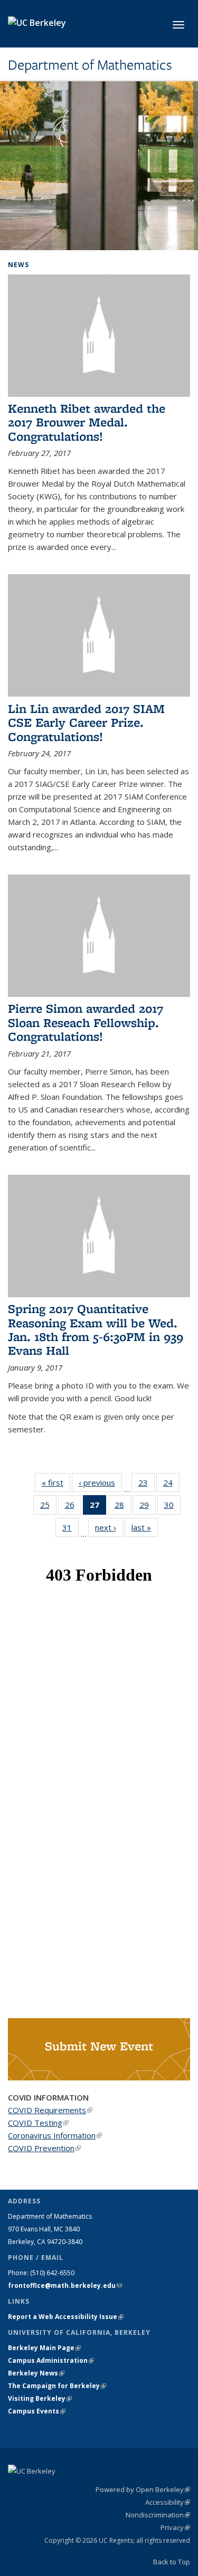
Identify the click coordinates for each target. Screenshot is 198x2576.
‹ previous (100, 1482)
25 (48, 1507)
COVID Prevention (44, 2148)
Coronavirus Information (55, 2135)
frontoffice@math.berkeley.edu (65, 2285)
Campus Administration (51, 2360)
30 (172, 1507)
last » (145, 1527)
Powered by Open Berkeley (143, 2489)
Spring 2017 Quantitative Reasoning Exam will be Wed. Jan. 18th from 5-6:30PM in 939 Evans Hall (96, 1329)
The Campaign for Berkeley (57, 2386)
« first (56, 1482)
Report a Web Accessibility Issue (66, 2317)
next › (109, 1527)
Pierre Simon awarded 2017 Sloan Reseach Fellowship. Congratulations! (86, 1022)
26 (73, 1507)
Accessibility (168, 2502)
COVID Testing (38, 2123)
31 (70, 1530)
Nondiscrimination (158, 2515)
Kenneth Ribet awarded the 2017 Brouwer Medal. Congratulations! (87, 422)
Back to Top (172, 2562)
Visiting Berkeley (40, 2398)
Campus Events (37, 2411)
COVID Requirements (50, 2110)
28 (123, 1507)
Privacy (175, 2527)
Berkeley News (36, 2373)
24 (171, 1485)
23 (147, 1485)
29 (148, 1507)
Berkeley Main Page (44, 2348)
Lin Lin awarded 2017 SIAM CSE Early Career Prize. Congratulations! (86, 723)
